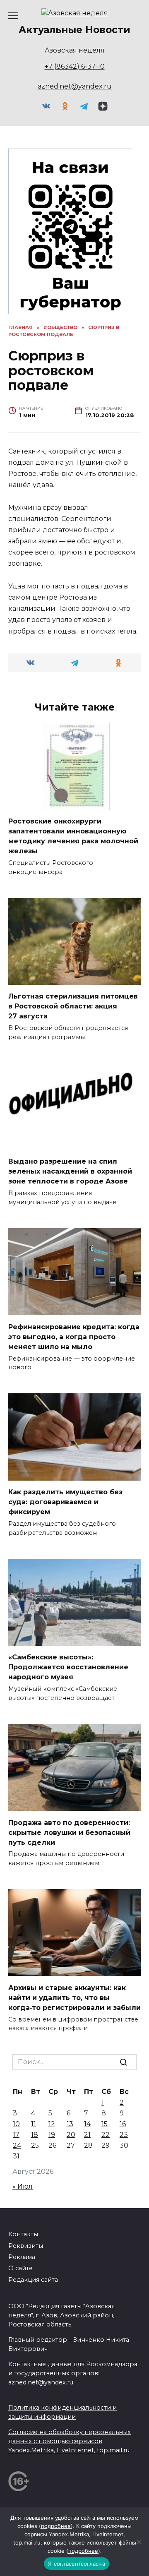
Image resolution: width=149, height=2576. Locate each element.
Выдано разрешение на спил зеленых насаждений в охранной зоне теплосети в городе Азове (70, 1171)
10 (16, 2124)
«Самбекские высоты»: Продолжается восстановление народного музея (68, 1667)
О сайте (20, 2268)
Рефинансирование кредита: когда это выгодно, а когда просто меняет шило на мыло (74, 1336)
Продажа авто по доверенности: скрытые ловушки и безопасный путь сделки (69, 1832)
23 (124, 2135)
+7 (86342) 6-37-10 (75, 66)
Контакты (23, 2234)
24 (17, 2145)
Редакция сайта (33, 2280)
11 (34, 2124)
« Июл (23, 2186)
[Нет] (139, 2542)
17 (16, 2135)
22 (106, 2135)
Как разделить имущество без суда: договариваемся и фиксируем (65, 1502)
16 (123, 2124)
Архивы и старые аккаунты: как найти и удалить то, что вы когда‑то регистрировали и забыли (74, 1997)
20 (71, 2135)
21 (87, 2135)
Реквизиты (26, 2246)
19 (52, 2135)
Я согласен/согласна (77, 2564)
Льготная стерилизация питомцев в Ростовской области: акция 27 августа (73, 1006)
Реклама (22, 2257)
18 (35, 2135)
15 (105, 2124)
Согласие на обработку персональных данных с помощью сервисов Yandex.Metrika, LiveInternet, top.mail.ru (70, 2441)
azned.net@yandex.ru (75, 86)
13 (70, 2124)
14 (87, 2124)
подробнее (56, 2526)
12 (52, 2124)
